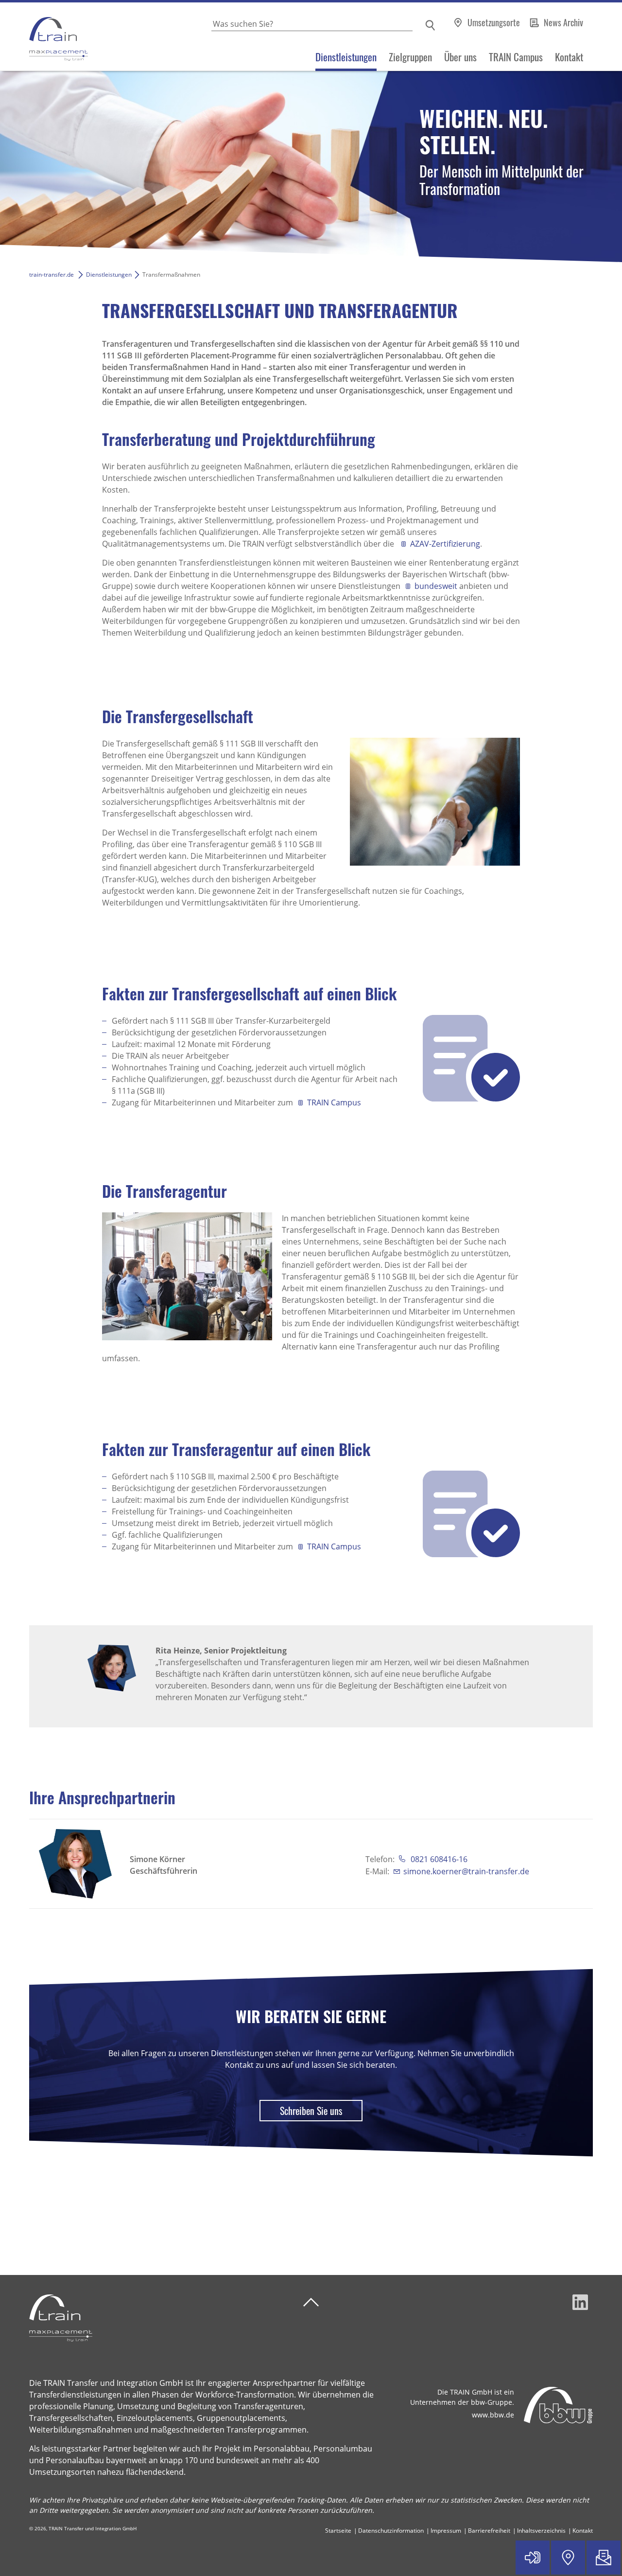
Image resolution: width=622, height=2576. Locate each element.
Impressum (446, 2531)
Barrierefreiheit (489, 2531)
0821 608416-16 (438, 1859)
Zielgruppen (410, 57)
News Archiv (563, 22)
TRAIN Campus (516, 57)
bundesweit (437, 586)
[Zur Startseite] (44, 37)
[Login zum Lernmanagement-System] (533, 2558)
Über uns (460, 57)
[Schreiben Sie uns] (604, 2558)
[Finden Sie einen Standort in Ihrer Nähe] (568, 2558)
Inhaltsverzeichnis (541, 2531)
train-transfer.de (52, 275)
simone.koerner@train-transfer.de (466, 1871)
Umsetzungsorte (495, 22)
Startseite (338, 2531)
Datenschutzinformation (391, 2531)
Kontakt (569, 57)
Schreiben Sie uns (311, 2111)
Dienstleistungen (346, 57)
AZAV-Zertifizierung (445, 544)
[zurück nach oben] (311, 2302)
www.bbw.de (493, 2415)
